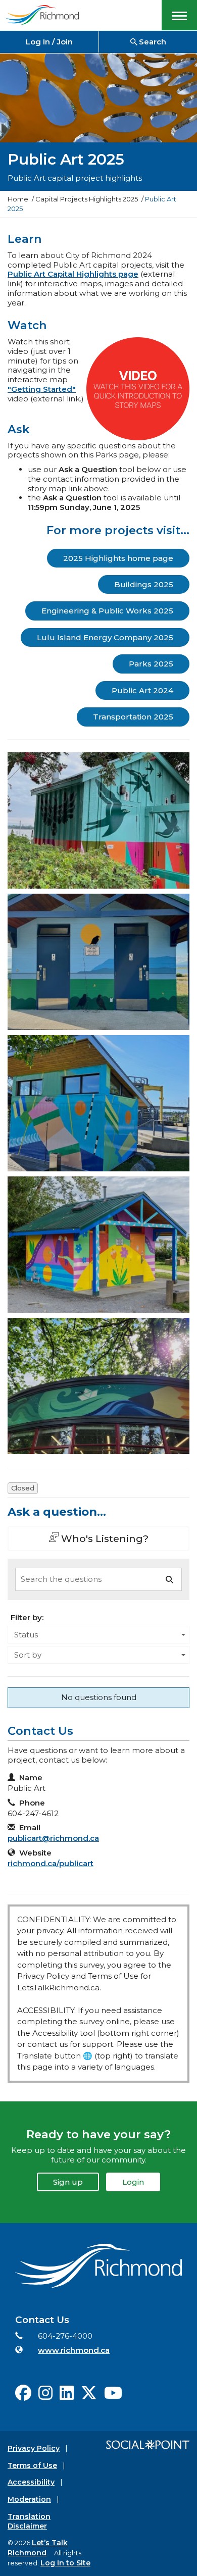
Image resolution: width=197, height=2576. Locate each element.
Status (26, 1635)
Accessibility (31, 2482)
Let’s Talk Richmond (38, 2548)
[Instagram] (45, 2396)
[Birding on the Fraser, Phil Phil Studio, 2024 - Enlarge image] (98, 820)
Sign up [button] (68, 2182)
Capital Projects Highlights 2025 (87, 199)
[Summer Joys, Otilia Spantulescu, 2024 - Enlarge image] (98, 1103)
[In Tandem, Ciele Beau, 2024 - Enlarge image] (98, 1245)
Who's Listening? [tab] (104, 1538)
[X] (89, 2396)
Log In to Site (65, 2563)
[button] (179, 15)
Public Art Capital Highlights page (73, 274)
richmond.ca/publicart (51, 1863)
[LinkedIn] (67, 2396)
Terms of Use (32, 2465)
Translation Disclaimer (29, 2521)
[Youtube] (113, 2396)
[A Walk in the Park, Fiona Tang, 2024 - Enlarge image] (98, 962)
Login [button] (133, 2182)
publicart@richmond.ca (53, 1838)
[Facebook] (23, 2396)
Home (18, 199)
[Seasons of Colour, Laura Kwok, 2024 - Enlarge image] (98, 1386)
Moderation (29, 2499)
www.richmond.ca (74, 2350)
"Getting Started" (42, 389)
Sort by (28, 1655)
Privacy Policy (34, 2448)
